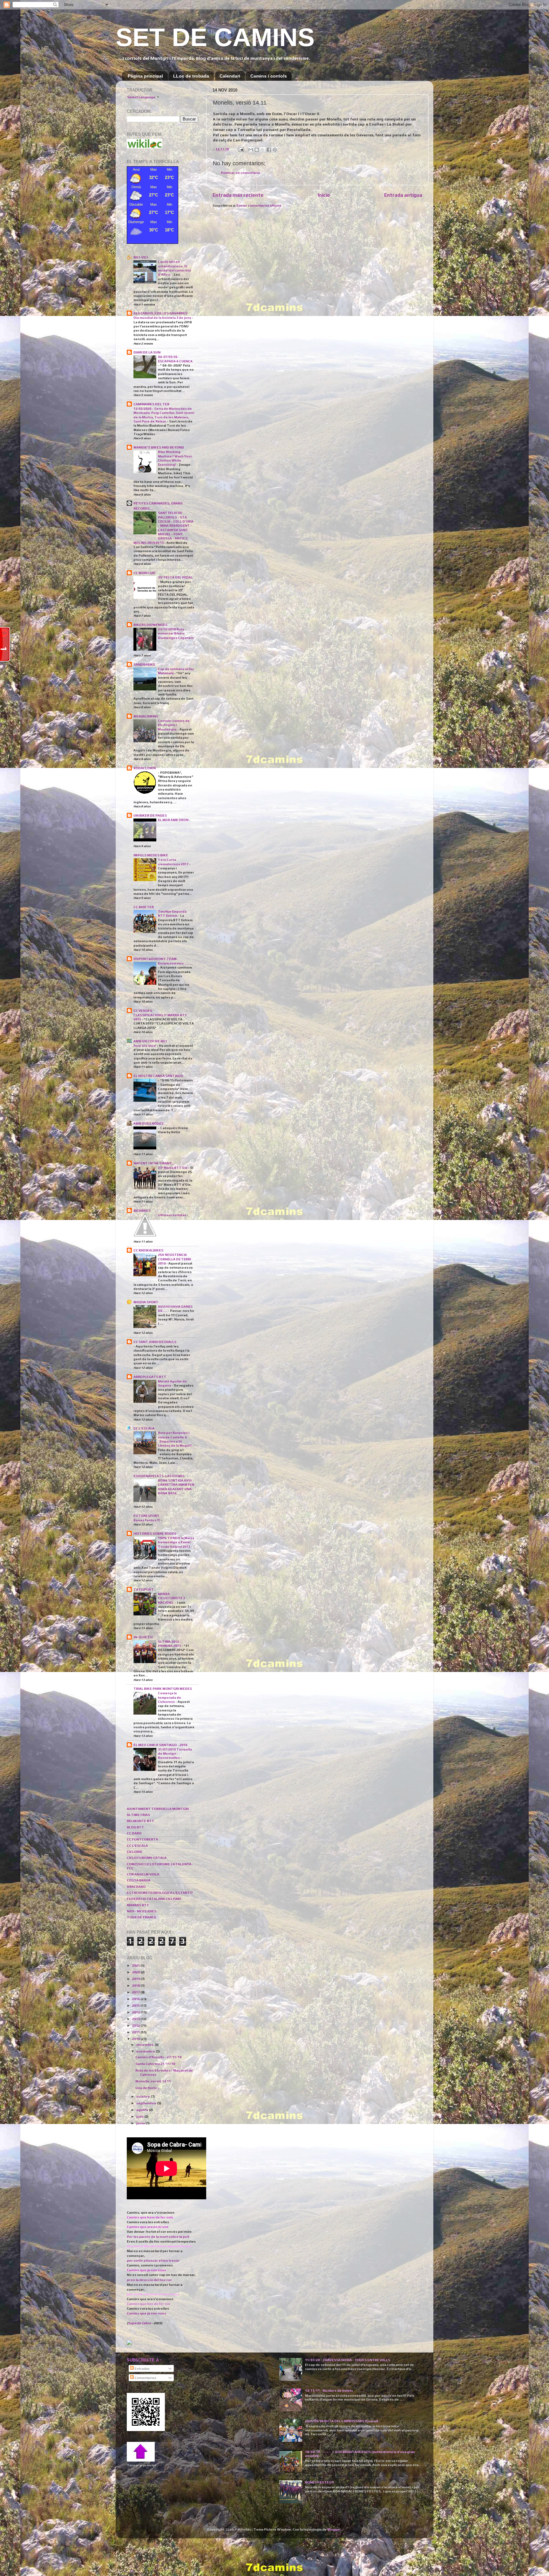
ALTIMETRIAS (138, 1815)
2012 (136, 2025)
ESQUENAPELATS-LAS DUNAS (159, 1476)
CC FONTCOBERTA (142, 1839)
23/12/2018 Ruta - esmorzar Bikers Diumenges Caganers (176, 633)
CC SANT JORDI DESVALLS (155, 1342)
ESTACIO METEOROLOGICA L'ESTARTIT (160, 1893)
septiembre (147, 2103)
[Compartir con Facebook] (269, 150)
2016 (136, 1999)
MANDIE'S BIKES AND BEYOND (159, 447)
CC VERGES (143, 1011)
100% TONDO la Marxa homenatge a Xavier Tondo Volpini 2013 (176, 1542)
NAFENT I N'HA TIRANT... (154, 1163)
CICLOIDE (135, 1852)
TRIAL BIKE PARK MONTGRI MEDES (163, 1689)
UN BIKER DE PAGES (150, 815)
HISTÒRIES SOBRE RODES (155, 1533)
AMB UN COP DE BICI (150, 1041)
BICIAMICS (142, 1210)
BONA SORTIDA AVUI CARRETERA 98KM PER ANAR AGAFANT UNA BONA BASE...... (176, 1487)
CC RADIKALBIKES (148, 1250)
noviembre (146, 2051)
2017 (136, 1992)
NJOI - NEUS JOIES (142, 1911)
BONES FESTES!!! (319, 2482)
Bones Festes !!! (147, 1520)
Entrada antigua (403, 195)
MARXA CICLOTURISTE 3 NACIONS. (171, 1598)
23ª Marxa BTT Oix (173, 1168)
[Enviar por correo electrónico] (251, 150)
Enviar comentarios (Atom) (259, 205)
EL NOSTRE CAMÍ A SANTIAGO (158, 1076)
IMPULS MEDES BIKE (151, 855)
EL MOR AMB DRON (173, 820)
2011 (136, 2032)
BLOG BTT (135, 1827)
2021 (136, 1965)
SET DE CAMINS (215, 37)
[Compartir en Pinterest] (275, 150)
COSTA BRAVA (139, 1880)
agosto (142, 2110)
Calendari (230, 76)
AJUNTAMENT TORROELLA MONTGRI (158, 1809)
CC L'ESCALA (144, 1428)
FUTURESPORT (146, 1516)
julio (140, 2116)
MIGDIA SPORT (146, 1302)
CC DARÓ (134, 1833)
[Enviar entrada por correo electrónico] (240, 149)
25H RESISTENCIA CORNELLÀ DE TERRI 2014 (174, 1259)
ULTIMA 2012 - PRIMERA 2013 (170, 1644)
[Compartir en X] (263, 150)
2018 (136, 1985)
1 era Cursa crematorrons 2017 (173, 862)
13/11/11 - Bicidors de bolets (329, 2390)
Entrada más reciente (238, 195)
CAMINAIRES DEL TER (151, 404)
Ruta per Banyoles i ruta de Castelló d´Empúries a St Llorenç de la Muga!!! (175, 1439)
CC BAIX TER (144, 907)
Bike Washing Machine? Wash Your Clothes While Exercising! (175, 458)
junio (141, 2123)
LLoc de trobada (191, 76)
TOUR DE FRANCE (142, 1917)
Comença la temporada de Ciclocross (169, 1697)
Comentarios (145, 2378)
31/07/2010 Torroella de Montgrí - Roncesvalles (175, 1754)
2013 (136, 2019)
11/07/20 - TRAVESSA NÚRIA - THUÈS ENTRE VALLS (348, 2360)
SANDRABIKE (144, 664)
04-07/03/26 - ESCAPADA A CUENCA (175, 359)
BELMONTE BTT (140, 1821)
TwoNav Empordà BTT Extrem (172, 913)
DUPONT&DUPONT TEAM (155, 959)
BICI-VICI (141, 257)
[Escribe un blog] (257, 150)
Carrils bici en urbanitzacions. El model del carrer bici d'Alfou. (174, 268)
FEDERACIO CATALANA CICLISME (154, 1899)
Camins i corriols (269, 76)
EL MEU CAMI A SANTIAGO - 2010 (160, 1745)
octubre (143, 2096)
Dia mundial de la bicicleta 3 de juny (163, 318)
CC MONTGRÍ (144, 573)
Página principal (145, 76)
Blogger (334, 2529)
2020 (136, 1972)
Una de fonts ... (148, 2088)
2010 (136, 2039)
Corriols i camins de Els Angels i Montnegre (174, 725)
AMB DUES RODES (149, 1123)
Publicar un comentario (241, 173)
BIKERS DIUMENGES (150, 625)
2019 (136, 1979)
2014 (136, 2012)
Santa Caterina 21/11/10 (155, 2064)
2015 (136, 2005)
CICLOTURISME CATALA (147, 1858)
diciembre (145, 2045)
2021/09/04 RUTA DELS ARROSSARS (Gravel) (342, 2421)
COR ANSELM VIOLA (143, 1874)
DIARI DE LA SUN (147, 352)
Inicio (324, 195)
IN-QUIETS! (143, 1637)
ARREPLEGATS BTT (150, 1377)
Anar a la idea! (145, 1045)
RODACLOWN (145, 768)
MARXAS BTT (138, 1905)
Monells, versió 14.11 (153, 2081)
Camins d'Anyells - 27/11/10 (158, 2057)
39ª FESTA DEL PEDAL (175, 577)
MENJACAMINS (146, 716)
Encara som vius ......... (175, 963)
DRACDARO (136, 1887)
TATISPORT (143, 1589)
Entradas (142, 2368)
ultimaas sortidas (172, 1215)
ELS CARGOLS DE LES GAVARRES (160, 313)
